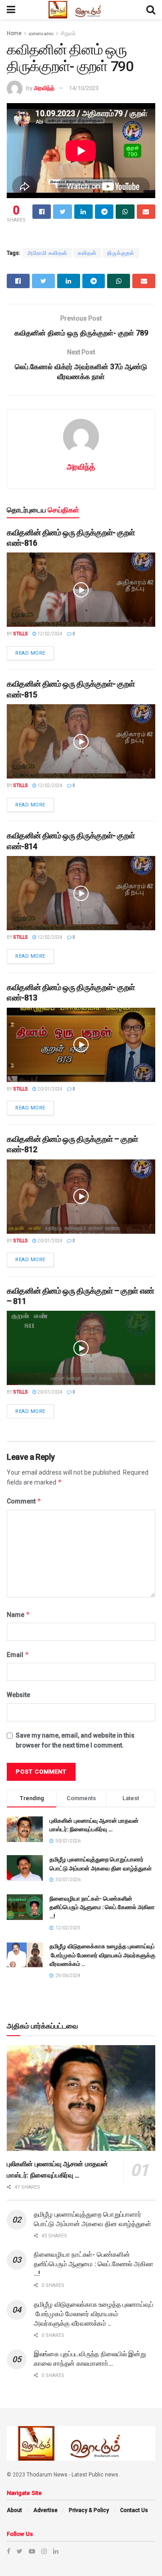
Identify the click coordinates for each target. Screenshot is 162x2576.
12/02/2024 (49, 634)
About (14, 2510)
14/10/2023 (84, 88)
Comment (24, 1501)
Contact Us (134, 2510)
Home (14, 33)
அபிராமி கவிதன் (47, 253)
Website (18, 1695)
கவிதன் (87, 253)
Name (18, 1614)
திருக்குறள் (121, 253)
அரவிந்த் (44, 88)
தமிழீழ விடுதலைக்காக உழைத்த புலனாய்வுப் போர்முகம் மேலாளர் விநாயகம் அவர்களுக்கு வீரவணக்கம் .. (102, 1955)
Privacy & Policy (89, 2510)
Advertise (45, 2510)
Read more (30, 653)
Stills (20, 634)
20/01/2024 (49, 1089)
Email (18, 1655)
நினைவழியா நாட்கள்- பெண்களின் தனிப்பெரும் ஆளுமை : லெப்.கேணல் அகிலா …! (102, 1907)
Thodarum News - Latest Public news (72, 2475)
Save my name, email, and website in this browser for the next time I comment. (75, 1740)
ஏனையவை (41, 33)
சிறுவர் (68, 33)
